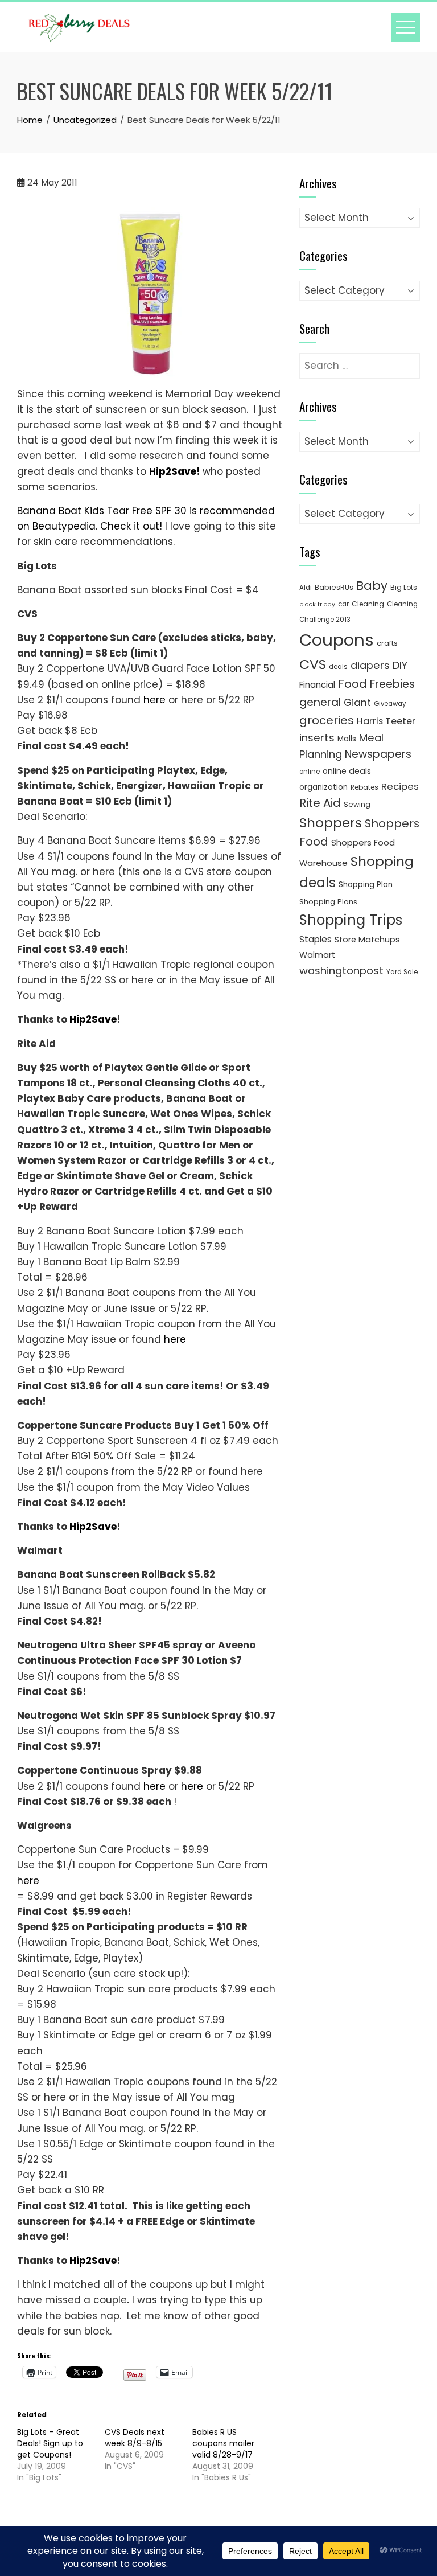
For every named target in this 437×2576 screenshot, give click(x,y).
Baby (372, 586)
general (320, 702)
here (154, 700)
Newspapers (378, 754)
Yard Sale (402, 972)
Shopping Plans (328, 902)
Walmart (317, 955)
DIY (400, 665)
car (343, 604)
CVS (313, 664)
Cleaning (368, 604)
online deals (347, 771)
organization (323, 787)
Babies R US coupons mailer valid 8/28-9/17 (223, 2443)
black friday (317, 604)
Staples (316, 939)
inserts (317, 738)
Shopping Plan (366, 885)
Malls (347, 739)
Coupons (337, 640)
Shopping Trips (351, 920)
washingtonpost (341, 971)
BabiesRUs (334, 587)
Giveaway (390, 704)
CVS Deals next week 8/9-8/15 (135, 2438)
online (310, 772)
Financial (317, 685)
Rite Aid (320, 803)
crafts (387, 643)
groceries (327, 720)
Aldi (306, 588)
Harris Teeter (386, 721)
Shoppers (331, 823)
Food (353, 684)
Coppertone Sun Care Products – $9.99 (113, 1849)
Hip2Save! (175, 471)
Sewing (357, 804)
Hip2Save (93, 1019)
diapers (370, 665)
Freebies (392, 684)
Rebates (364, 787)
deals (338, 667)
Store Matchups (367, 940)
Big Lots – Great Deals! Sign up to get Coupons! (50, 2443)
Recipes (400, 786)
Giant (357, 703)
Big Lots (404, 587)
